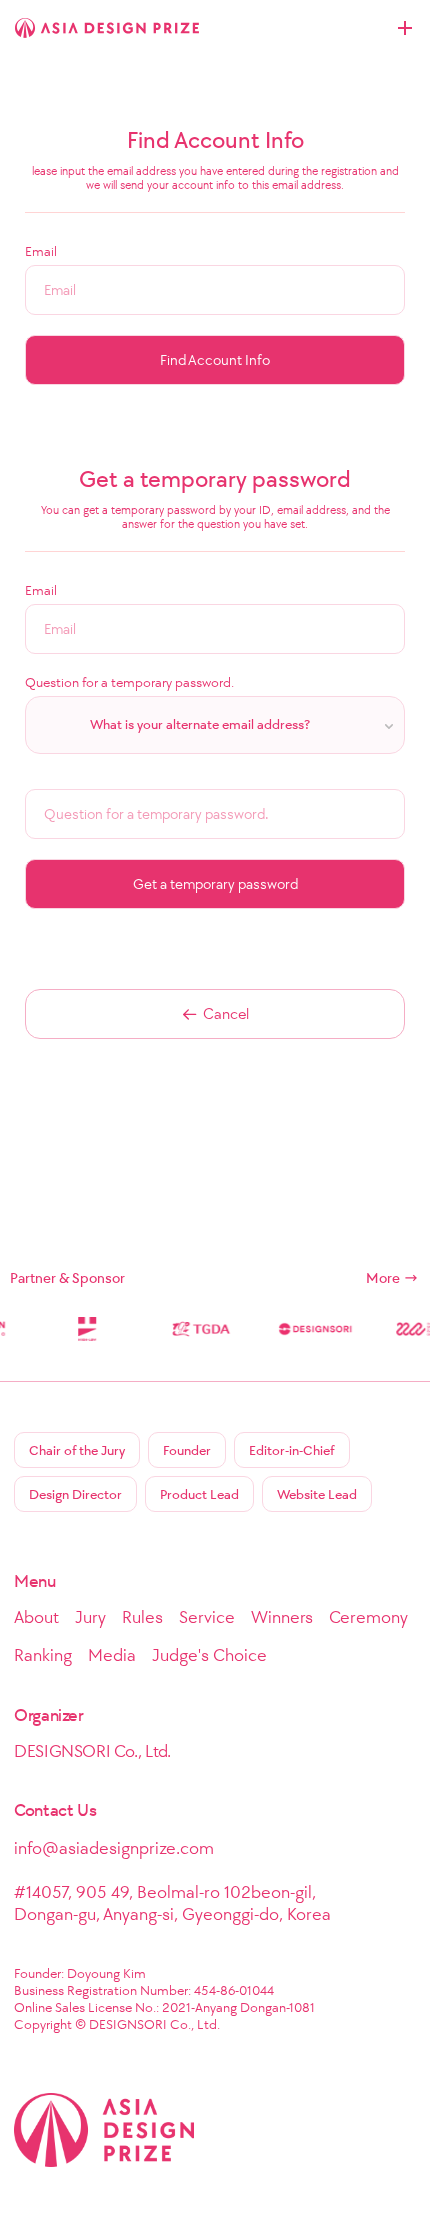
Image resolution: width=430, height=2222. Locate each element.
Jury (90, 1617)
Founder (187, 1450)
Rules (142, 1617)
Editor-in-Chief (292, 1450)
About (36, 1617)
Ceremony (368, 1617)
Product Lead (199, 1494)
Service (207, 1617)
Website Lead (317, 1494)
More (383, 1278)
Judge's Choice (209, 1655)
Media (112, 1655)
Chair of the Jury (77, 1450)
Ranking (43, 1655)
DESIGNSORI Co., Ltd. (92, 1751)
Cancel (226, 1013)
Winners (282, 1617)
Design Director (75, 1494)
